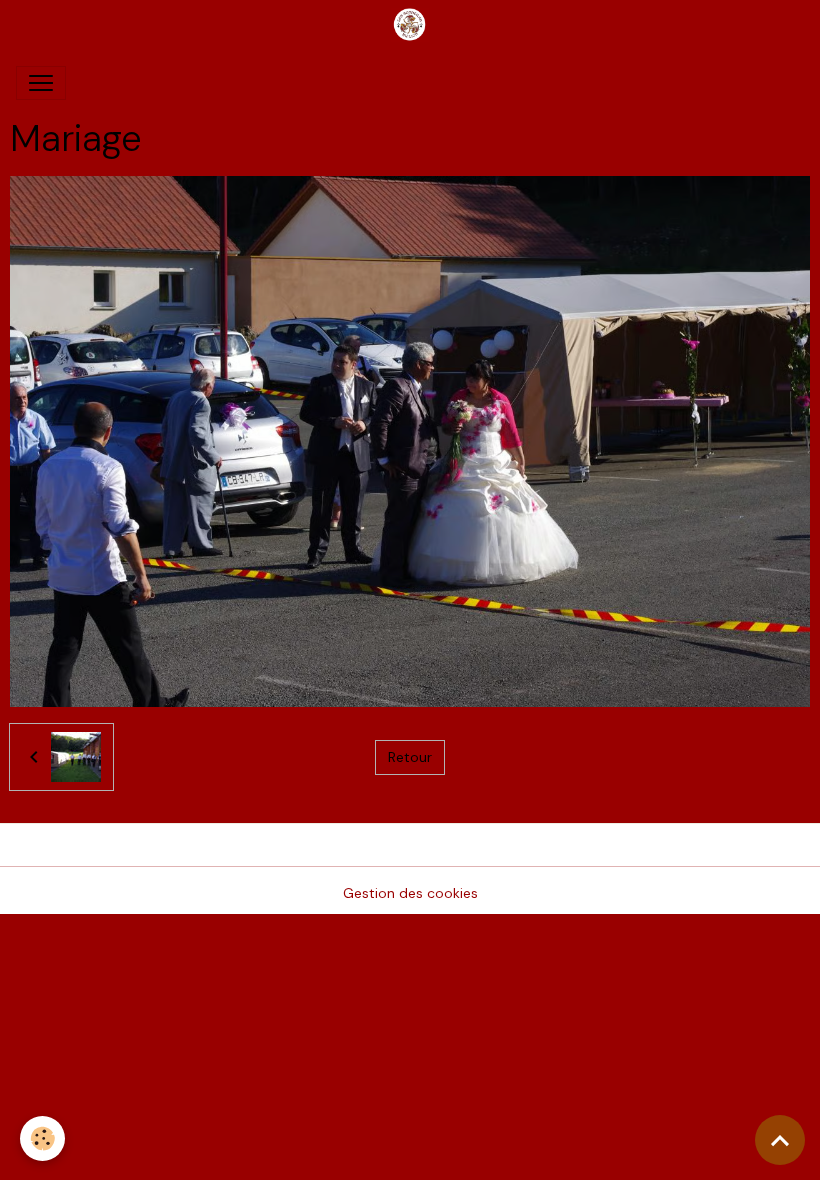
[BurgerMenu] (41, 83)
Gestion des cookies (410, 893)
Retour (410, 757)
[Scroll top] (780, 1140)
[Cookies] (42, 1138)
